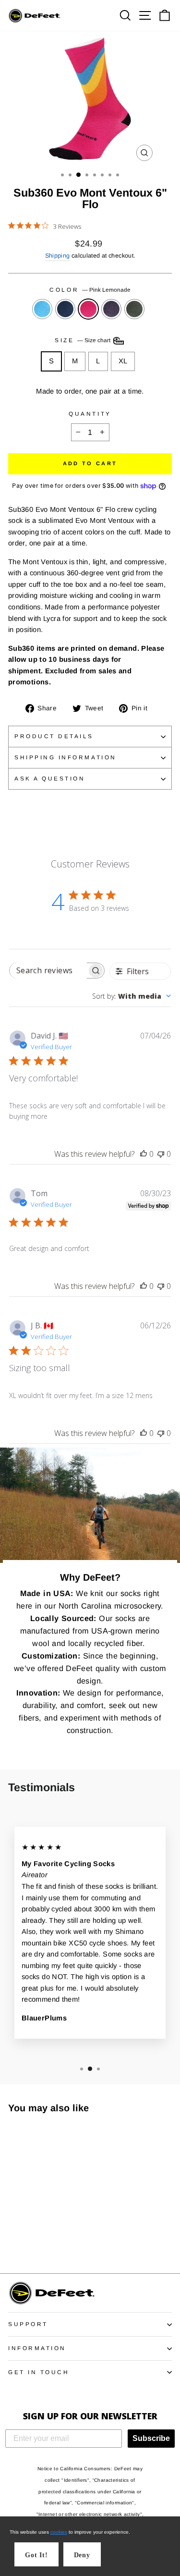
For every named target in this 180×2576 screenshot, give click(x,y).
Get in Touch (39, 2372)
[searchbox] (48, 971)
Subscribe (151, 2438)
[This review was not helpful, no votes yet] (161, 1154)
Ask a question (50, 778)
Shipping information (66, 757)
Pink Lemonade (88, 309)
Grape (111, 309)
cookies (59, 2532)
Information (37, 2348)
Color (90, 290)
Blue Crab (42, 309)
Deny (82, 2555)
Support (28, 2324)
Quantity (90, 414)
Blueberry (65, 309)
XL (123, 361)
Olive (134, 309)
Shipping (58, 256)
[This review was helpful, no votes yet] (144, 1154)
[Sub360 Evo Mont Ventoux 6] (14, 2239)
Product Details (54, 736)
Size (83, 340)
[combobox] (132, 996)
